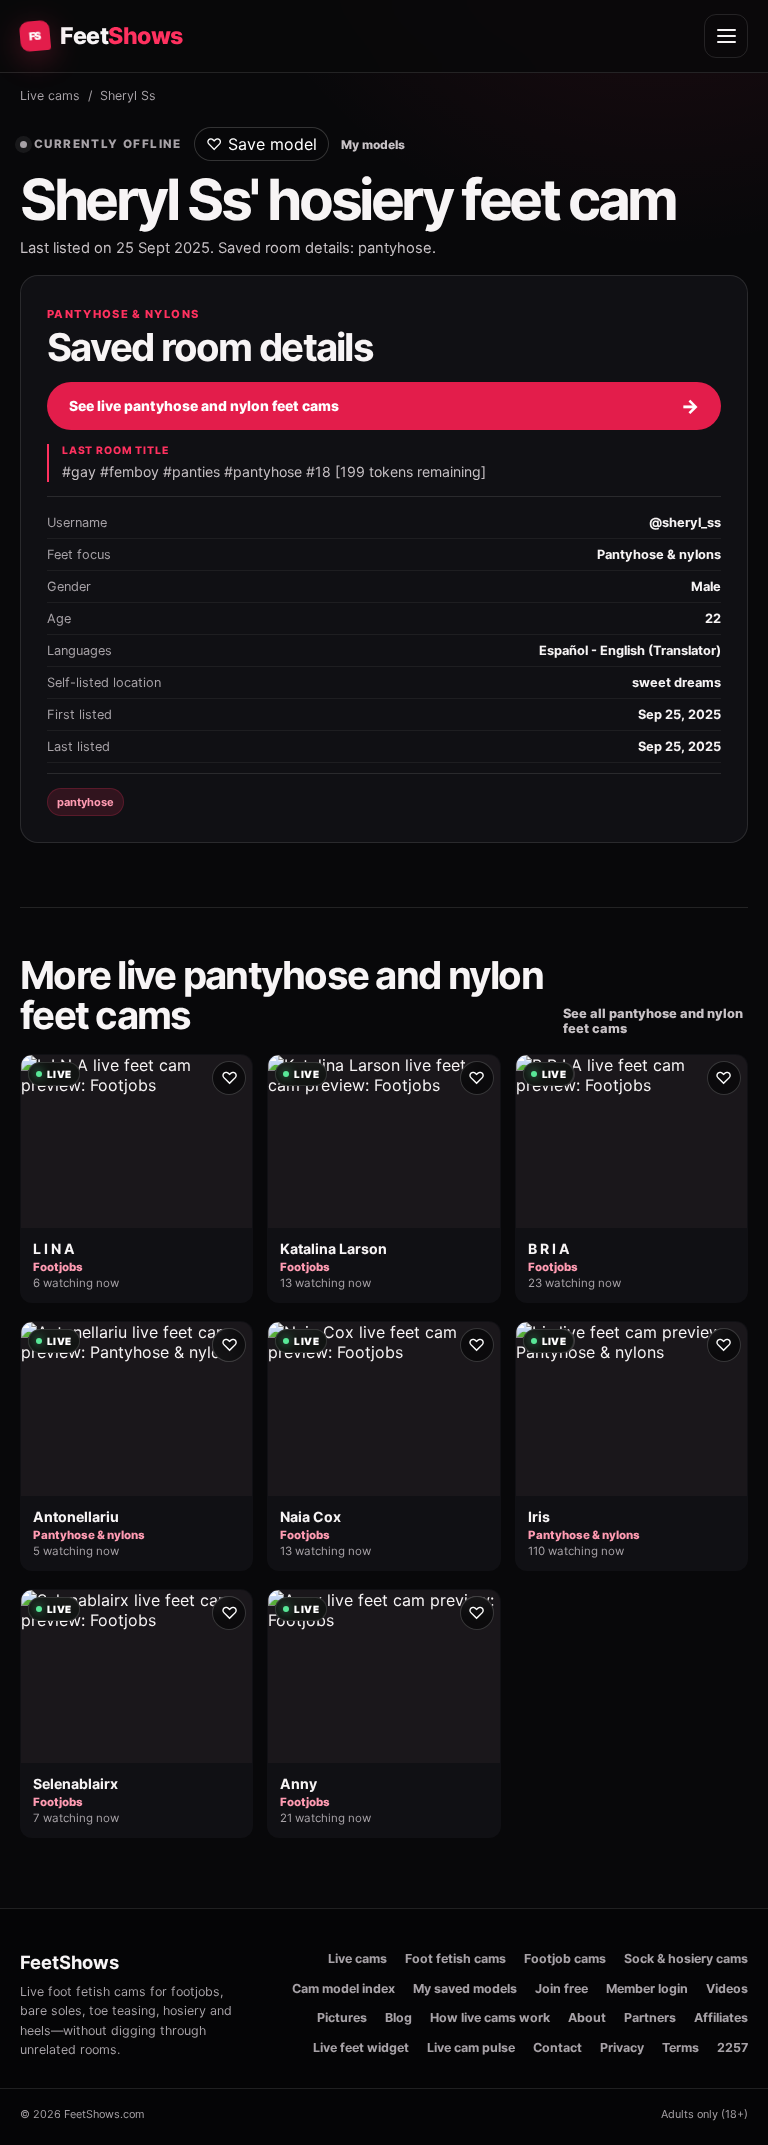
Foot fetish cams (455, 1958)
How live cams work (490, 2017)
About (587, 2017)
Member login (647, 1988)
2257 (732, 2047)
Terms (680, 2047)
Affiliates (721, 2017)
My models (373, 144)
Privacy (622, 2047)
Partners (650, 2017)
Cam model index (343, 1988)
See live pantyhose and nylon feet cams (384, 406)
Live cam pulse (471, 2047)
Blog (398, 2017)
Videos (727, 1988)
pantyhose (85, 802)
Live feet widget (361, 2047)
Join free (561, 1988)
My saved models (465, 1988)
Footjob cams (565, 1958)
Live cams (50, 95)
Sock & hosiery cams (686, 1958)
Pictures (342, 2017)
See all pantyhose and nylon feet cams (653, 1021)
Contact (557, 2047)
